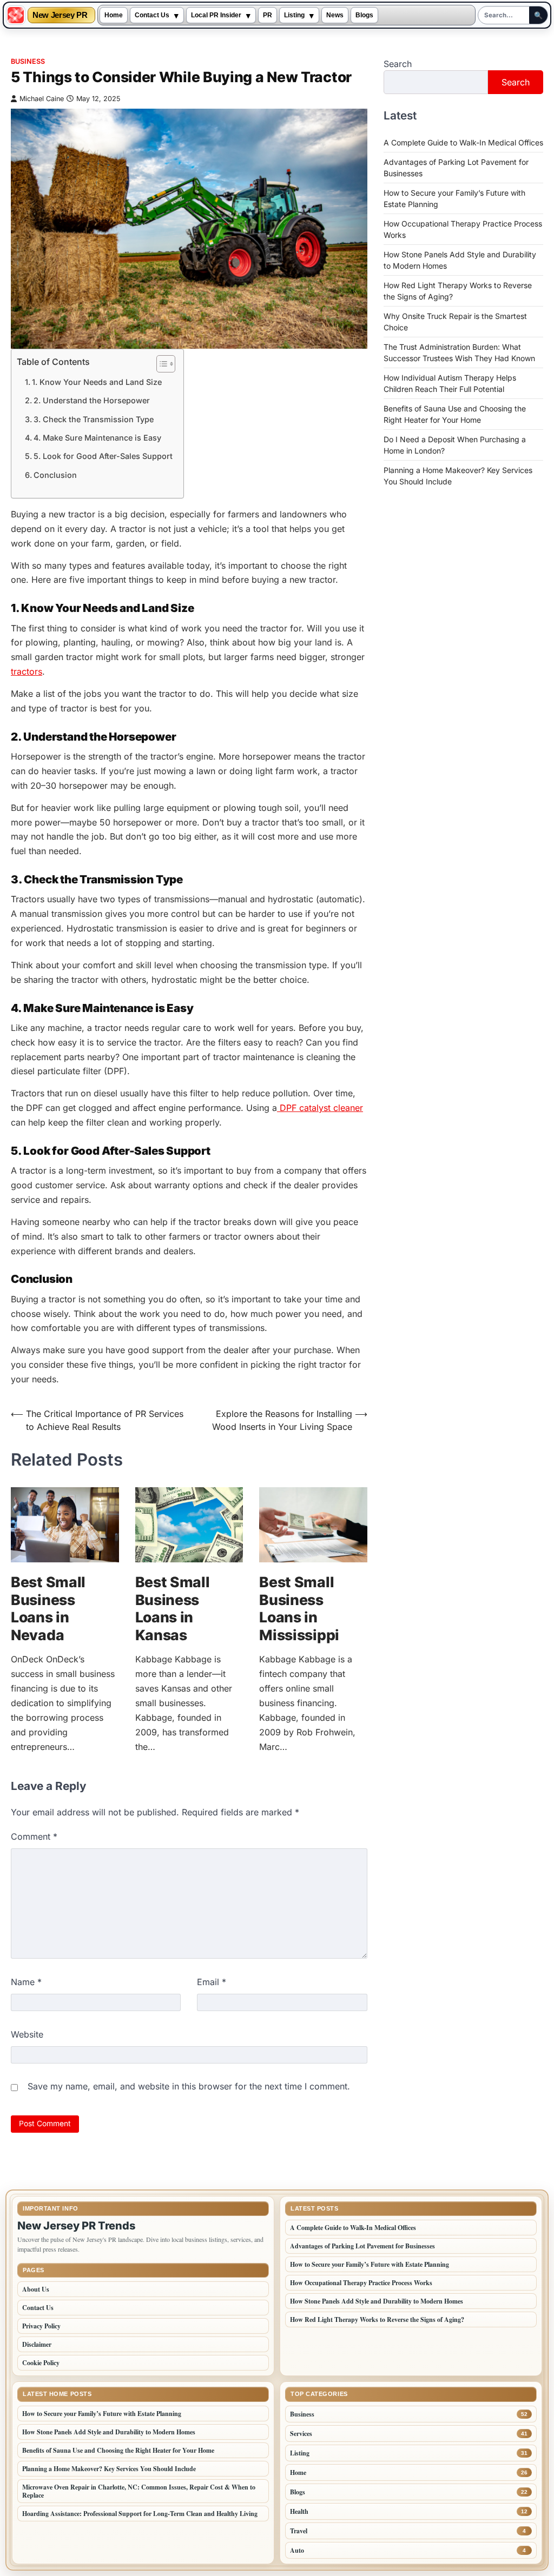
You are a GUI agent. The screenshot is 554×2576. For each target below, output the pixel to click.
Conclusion (55, 475)
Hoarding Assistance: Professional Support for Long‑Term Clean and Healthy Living (140, 2514)
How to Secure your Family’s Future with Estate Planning (370, 2264)
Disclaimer (37, 2344)
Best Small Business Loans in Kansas (173, 1608)
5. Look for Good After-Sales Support (103, 456)
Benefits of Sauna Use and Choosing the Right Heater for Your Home (118, 2450)
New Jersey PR (60, 15)
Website (27, 2034)
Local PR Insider (216, 15)
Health (299, 2511)
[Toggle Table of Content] (160, 364)
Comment (34, 1836)
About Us (36, 2289)
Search (398, 64)
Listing (294, 15)
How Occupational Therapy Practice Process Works (361, 2283)
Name (26, 1982)
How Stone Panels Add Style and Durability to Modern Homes (377, 2301)
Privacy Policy (41, 2326)
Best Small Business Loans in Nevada (48, 1608)
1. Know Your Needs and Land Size (97, 382)
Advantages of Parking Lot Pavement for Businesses (362, 2246)
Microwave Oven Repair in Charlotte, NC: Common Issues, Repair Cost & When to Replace (139, 2491)
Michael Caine (42, 99)
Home (114, 15)
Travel (299, 2531)
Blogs (364, 15)
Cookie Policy (41, 2363)
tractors (27, 671)
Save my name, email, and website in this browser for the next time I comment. (189, 2086)
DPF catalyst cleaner (320, 1108)
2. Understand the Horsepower (92, 400)
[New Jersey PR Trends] (16, 15)
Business (28, 61)
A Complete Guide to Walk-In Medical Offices (463, 142)
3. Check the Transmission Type (94, 419)
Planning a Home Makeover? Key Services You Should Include (109, 2469)
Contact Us (152, 15)
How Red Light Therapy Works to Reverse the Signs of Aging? (377, 2319)
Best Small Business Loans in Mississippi (299, 1608)
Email (212, 1982)
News (335, 15)
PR (268, 15)
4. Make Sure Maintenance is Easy (97, 438)
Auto (297, 2550)
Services (301, 2434)
